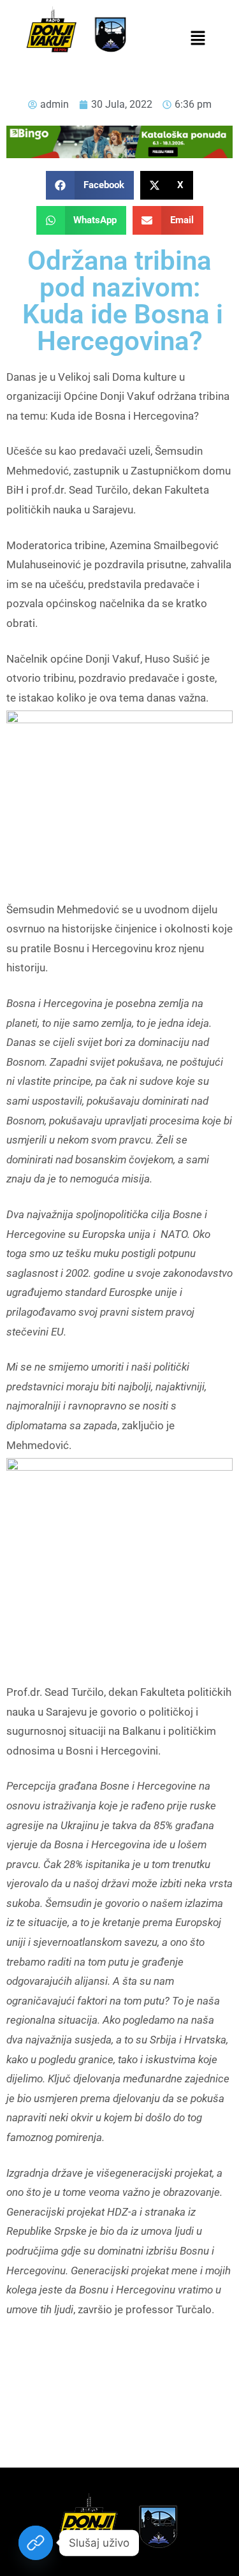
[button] (198, 39)
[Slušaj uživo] (36, 2543)
